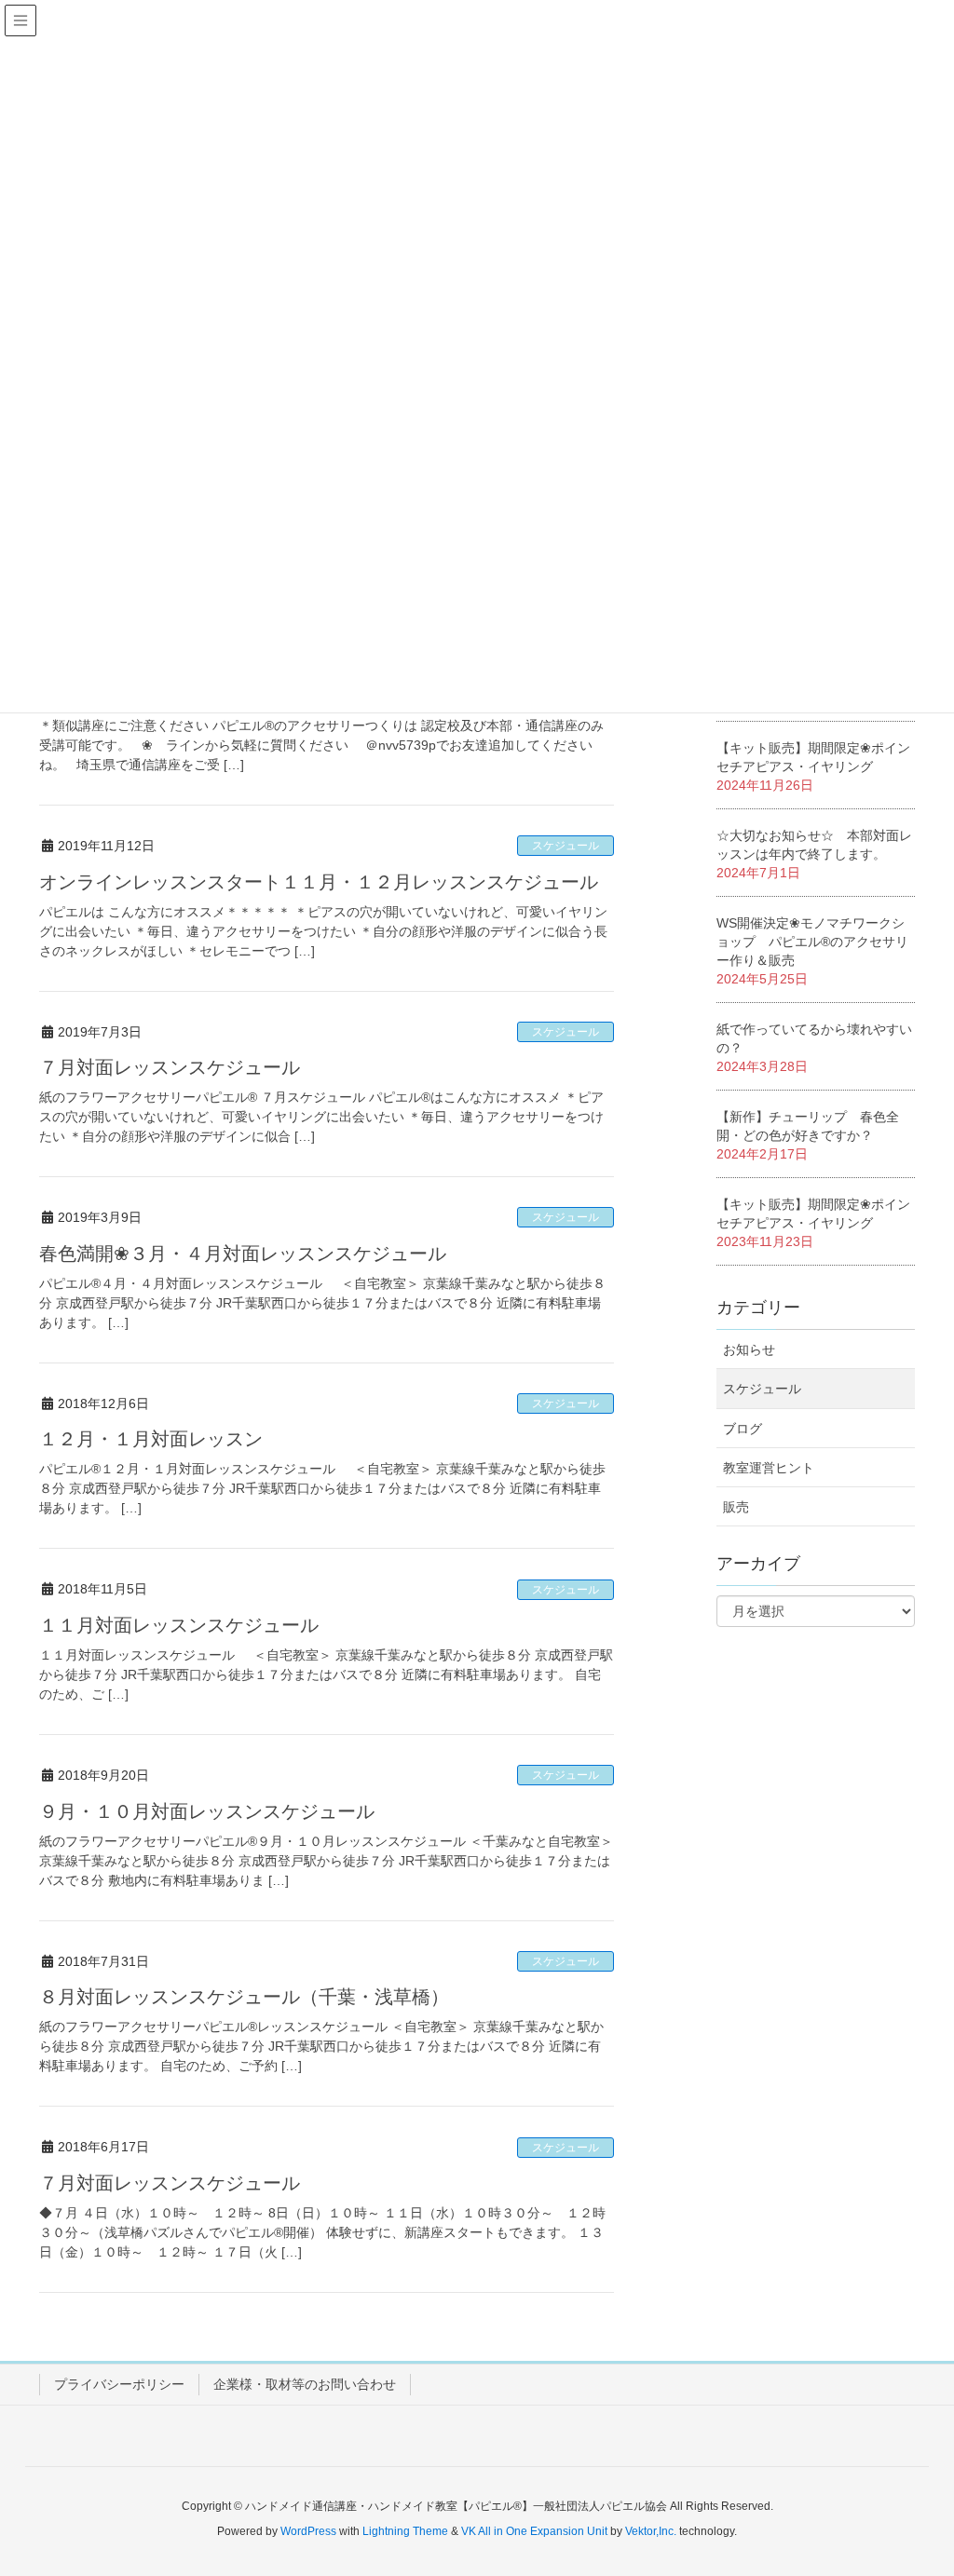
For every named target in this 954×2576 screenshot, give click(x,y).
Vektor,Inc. (651, 2531)
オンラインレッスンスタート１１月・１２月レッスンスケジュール (319, 882)
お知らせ (749, 1349)
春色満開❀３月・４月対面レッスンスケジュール (243, 1254)
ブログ (743, 1429)
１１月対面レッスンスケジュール (179, 1625)
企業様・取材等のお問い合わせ (305, 2384)
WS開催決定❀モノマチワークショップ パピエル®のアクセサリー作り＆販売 (812, 942)
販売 (736, 1507)
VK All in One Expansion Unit (534, 2531)
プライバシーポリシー (119, 2384)
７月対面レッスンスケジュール (170, 1067)
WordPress (308, 2531)
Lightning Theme (405, 2531)
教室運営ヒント (769, 1468)
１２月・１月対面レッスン (151, 1439)
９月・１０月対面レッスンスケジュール (207, 1811)
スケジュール (566, 846)
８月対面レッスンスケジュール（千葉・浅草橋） (244, 1997)
